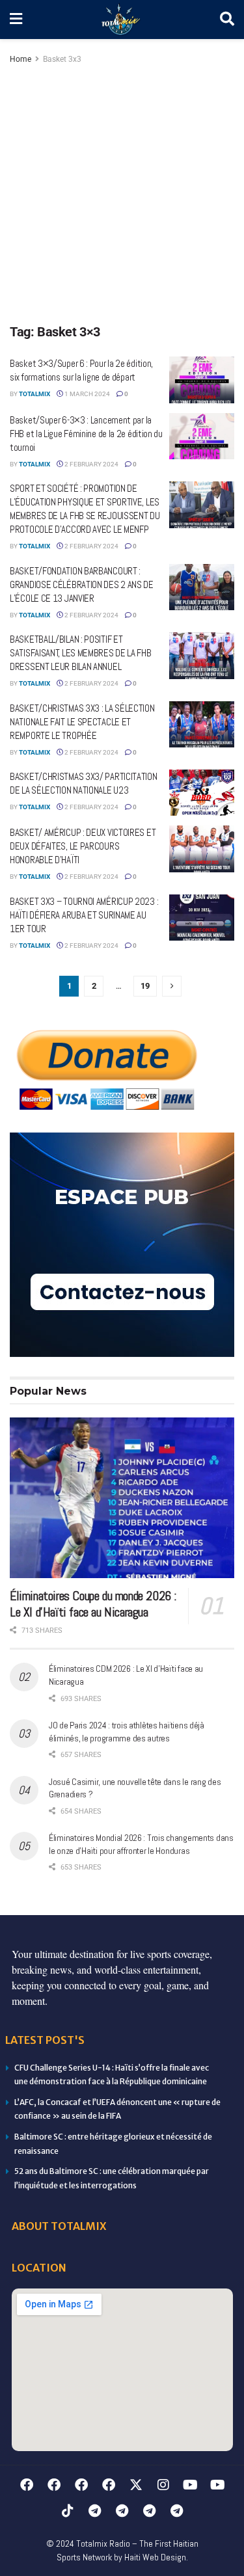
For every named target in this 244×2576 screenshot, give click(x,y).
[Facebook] (27, 2485)
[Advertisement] (122, 195)
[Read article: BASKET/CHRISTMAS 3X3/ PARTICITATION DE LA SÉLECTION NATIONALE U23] (202, 793)
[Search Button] (227, 20)
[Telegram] (95, 2511)
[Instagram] (163, 2485)
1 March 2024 (87, 394)
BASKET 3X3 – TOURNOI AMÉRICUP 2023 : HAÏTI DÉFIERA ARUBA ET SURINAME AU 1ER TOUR (84, 915)
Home (20, 59)
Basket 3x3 (62, 59)
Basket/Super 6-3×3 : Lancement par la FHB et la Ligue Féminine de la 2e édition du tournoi (86, 434)
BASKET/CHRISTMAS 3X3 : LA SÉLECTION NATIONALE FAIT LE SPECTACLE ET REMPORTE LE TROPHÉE (82, 722)
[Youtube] (191, 2485)
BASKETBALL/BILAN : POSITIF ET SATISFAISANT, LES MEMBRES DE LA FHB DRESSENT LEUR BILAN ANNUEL (81, 653)
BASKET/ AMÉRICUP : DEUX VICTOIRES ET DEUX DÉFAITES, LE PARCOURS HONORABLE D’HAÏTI (83, 846)
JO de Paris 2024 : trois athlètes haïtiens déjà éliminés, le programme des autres (127, 1732)
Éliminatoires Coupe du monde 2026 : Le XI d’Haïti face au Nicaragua (93, 1604)
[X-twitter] (136, 2485)
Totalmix (34, 394)
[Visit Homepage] (121, 20)
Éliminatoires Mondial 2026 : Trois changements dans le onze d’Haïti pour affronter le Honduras (141, 1844)
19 (145, 986)
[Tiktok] (68, 2511)
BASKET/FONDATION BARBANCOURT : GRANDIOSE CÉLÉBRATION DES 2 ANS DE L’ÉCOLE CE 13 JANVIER (82, 584)
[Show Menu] (16, 20)
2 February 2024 (91, 464)
